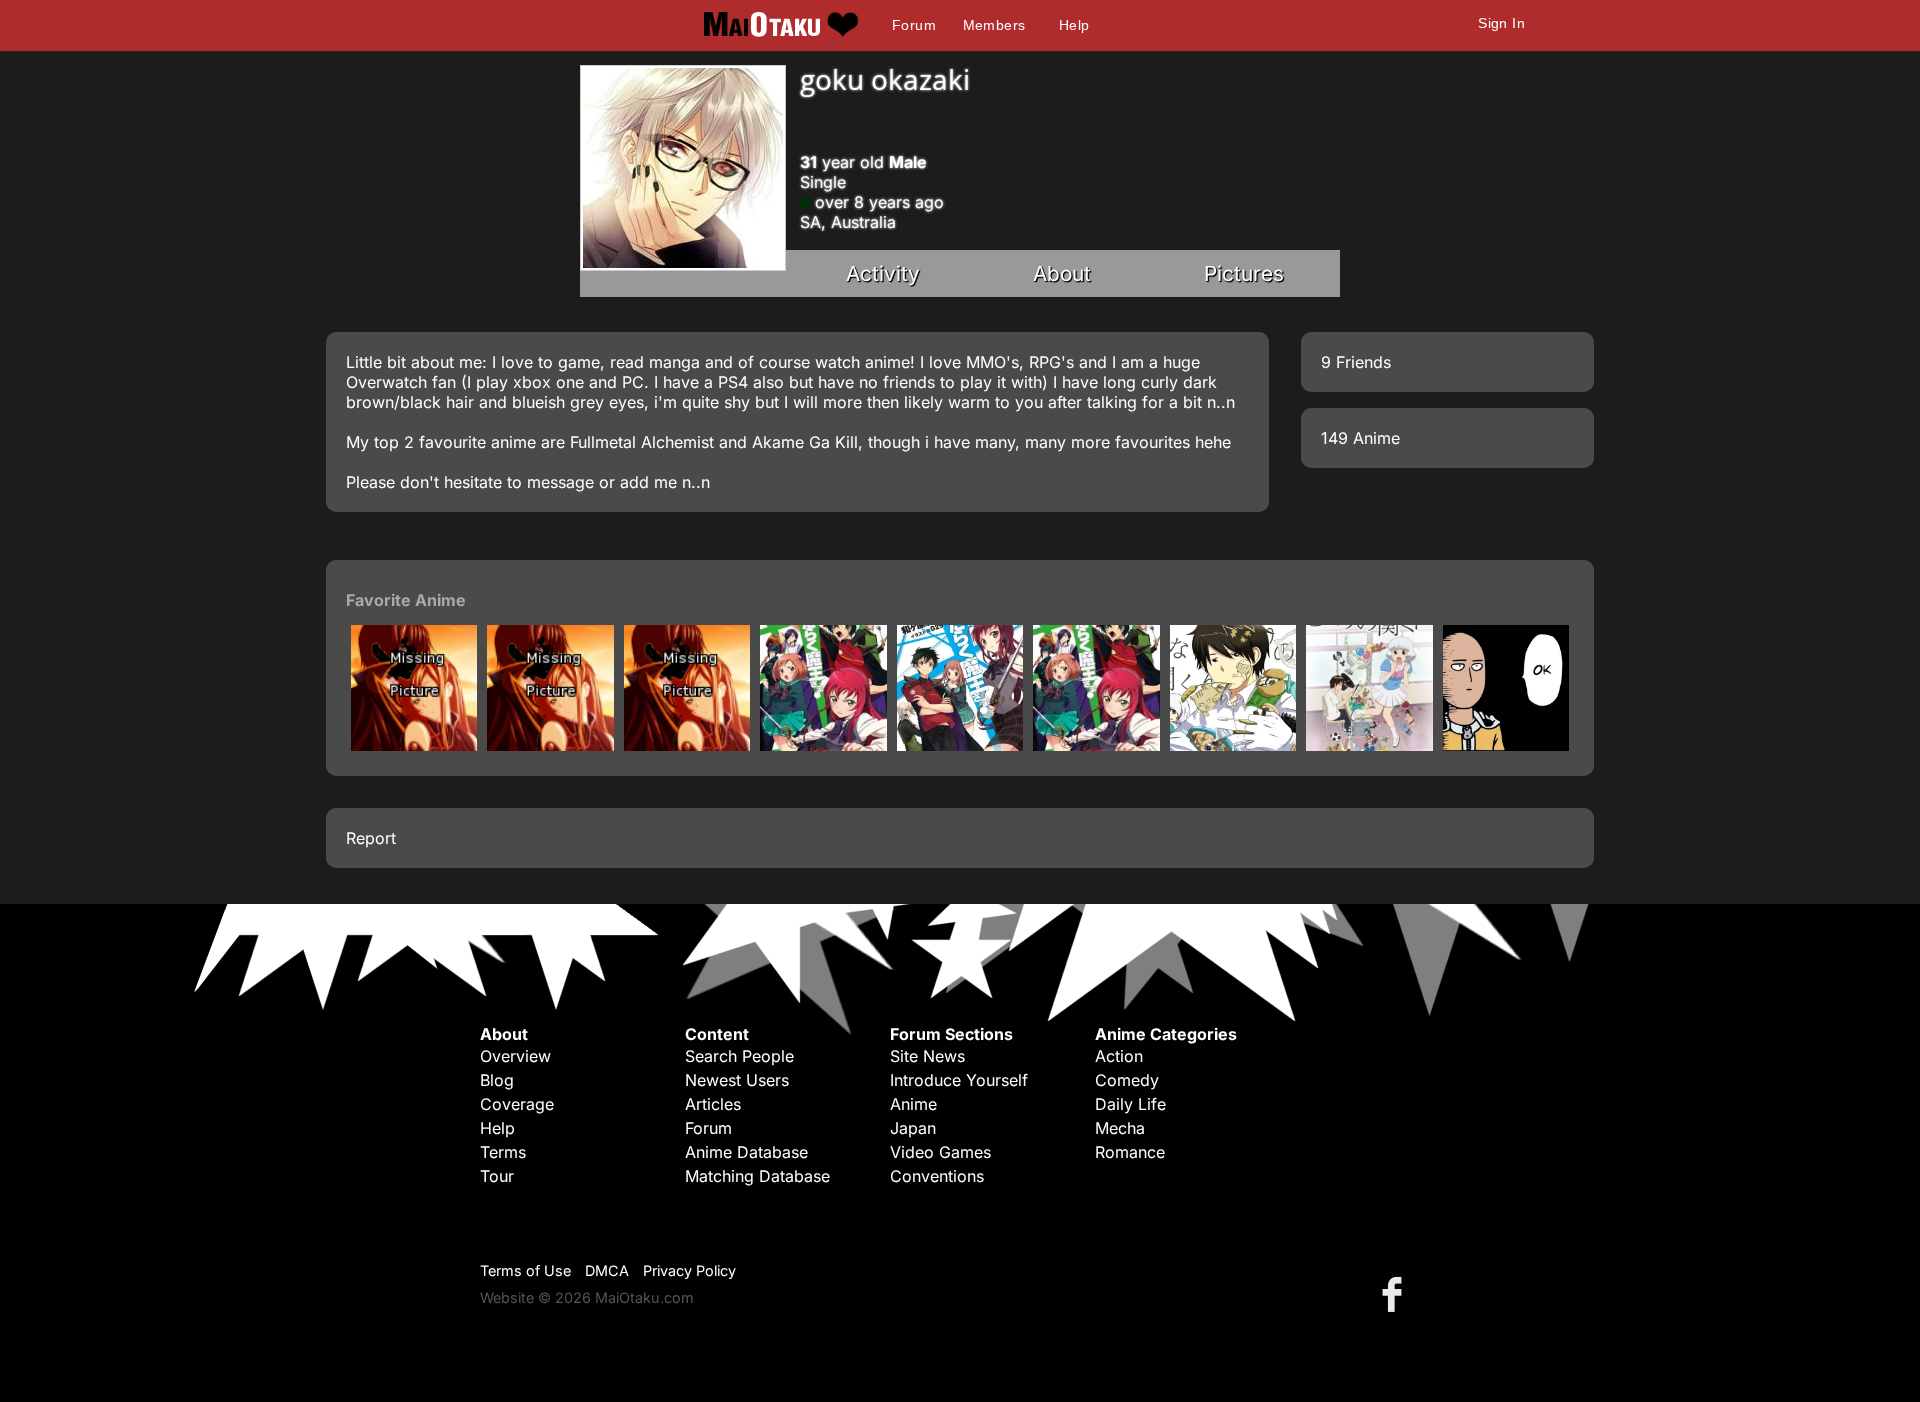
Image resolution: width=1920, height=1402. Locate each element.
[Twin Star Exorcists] (550, 745)
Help (1074, 25)
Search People (739, 1056)
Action (1119, 1056)
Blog (497, 1080)
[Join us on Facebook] (1396, 1293)
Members (994, 25)
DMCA (607, 1270)
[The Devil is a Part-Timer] (960, 745)
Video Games (940, 1152)
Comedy (1127, 1080)
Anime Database (746, 1152)
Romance (1130, 1152)
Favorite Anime (406, 600)
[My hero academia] (687, 745)
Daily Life (1130, 1104)
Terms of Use (525, 1270)
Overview (515, 1056)
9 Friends (1356, 362)
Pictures (1244, 273)
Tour (497, 1176)
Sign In (1501, 23)
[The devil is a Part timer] (823, 745)
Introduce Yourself (959, 1080)
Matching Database (757, 1176)
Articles (713, 1104)
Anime (913, 1104)
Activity (883, 273)
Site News (927, 1056)
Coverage (517, 1104)
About (1062, 273)
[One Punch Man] (1506, 745)
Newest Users (737, 1080)
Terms (503, 1152)
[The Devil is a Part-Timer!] (1096, 745)
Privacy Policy (689, 1270)
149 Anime (1360, 438)
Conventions (937, 1176)
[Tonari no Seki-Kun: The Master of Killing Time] (1233, 745)
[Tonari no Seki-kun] (1369, 745)
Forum (914, 25)
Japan (913, 1128)
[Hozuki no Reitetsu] (414, 745)
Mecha (1120, 1128)
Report (371, 838)
